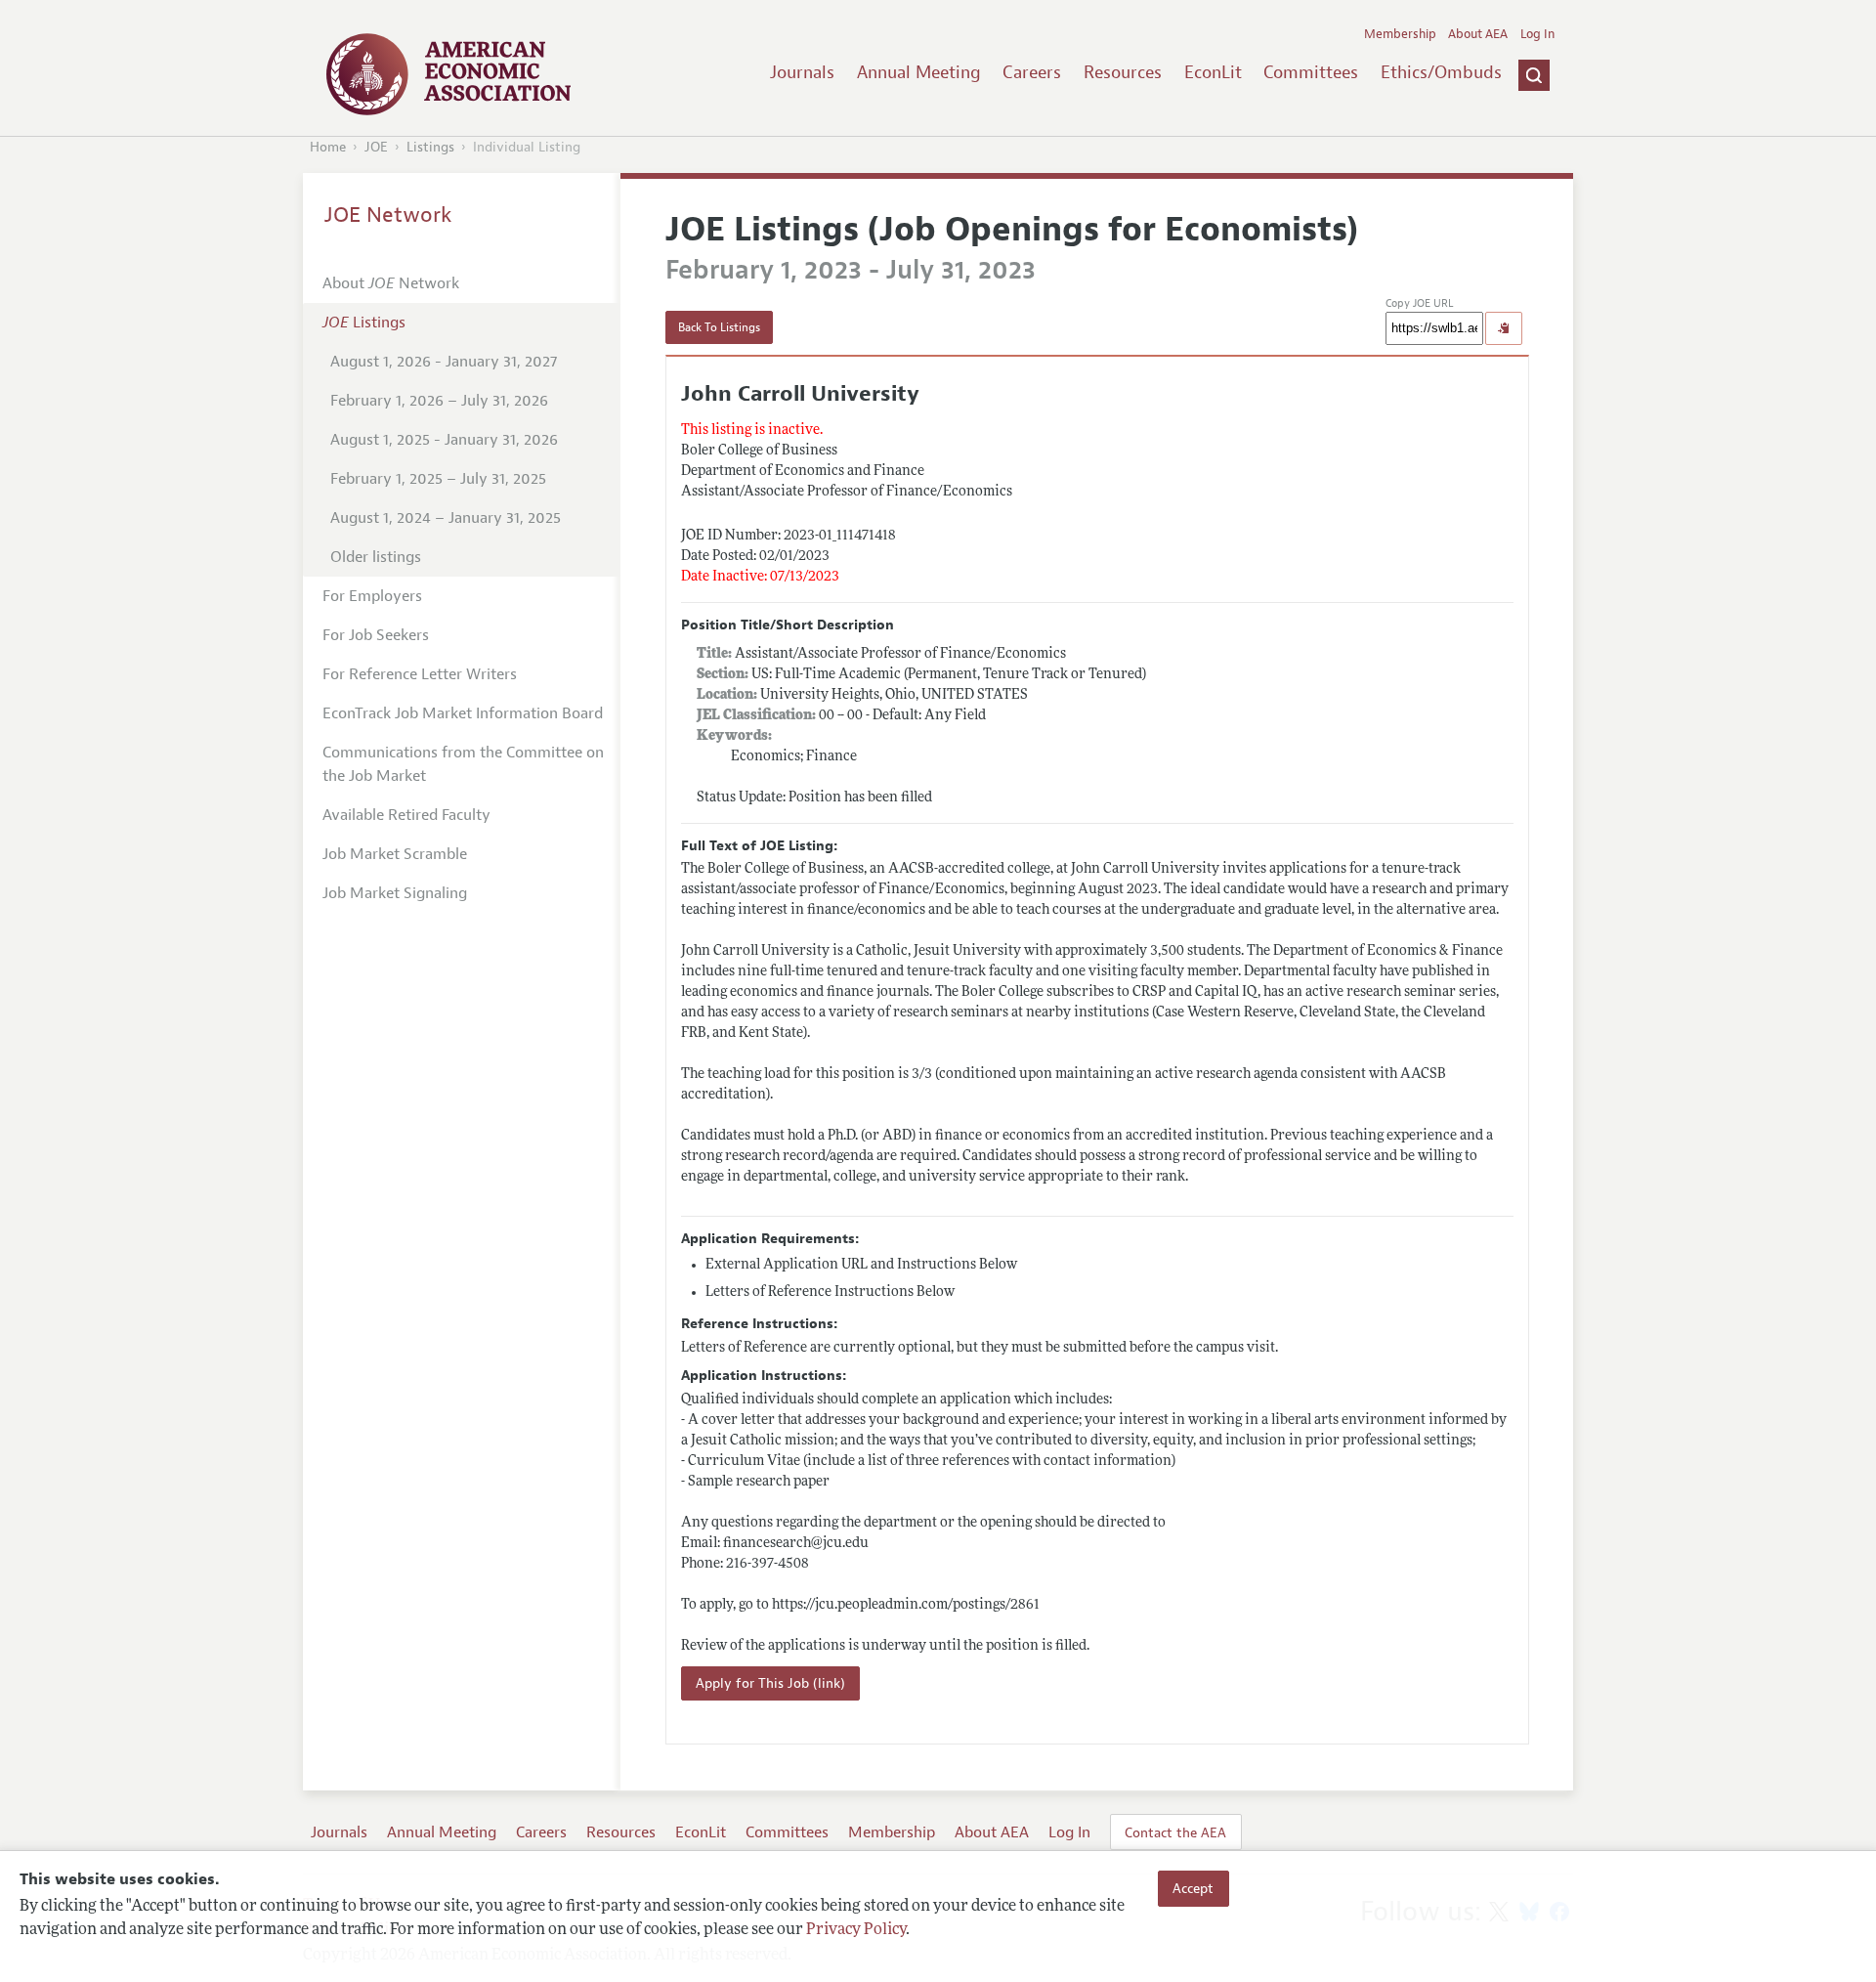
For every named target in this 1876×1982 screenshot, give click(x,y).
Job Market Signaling (395, 893)
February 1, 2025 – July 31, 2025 (438, 479)
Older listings (376, 557)
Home (328, 147)
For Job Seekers (376, 635)
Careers (1032, 72)
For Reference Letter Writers (420, 674)
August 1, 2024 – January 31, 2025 (446, 518)
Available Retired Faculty (406, 815)
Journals (802, 72)
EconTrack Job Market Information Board (463, 713)
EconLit (1213, 72)
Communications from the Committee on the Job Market (463, 764)
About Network (391, 283)
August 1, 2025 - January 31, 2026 (444, 440)
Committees (1311, 72)
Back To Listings (719, 327)
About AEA (1478, 34)
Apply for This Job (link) (770, 1683)
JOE (376, 147)
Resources (1123, 72)
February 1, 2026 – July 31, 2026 (439, 401)
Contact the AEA (1175, 1832)
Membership (1400, 34)
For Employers (372, 596)
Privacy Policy (856, 1930)
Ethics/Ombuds (1441, 72)
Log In (1537, 34)
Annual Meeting (919, 72)
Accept (1193, 1888)
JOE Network (388, 215)
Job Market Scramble (395, 854)
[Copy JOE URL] (1504, 328)
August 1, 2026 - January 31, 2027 (444, 362)
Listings (430, 147)
